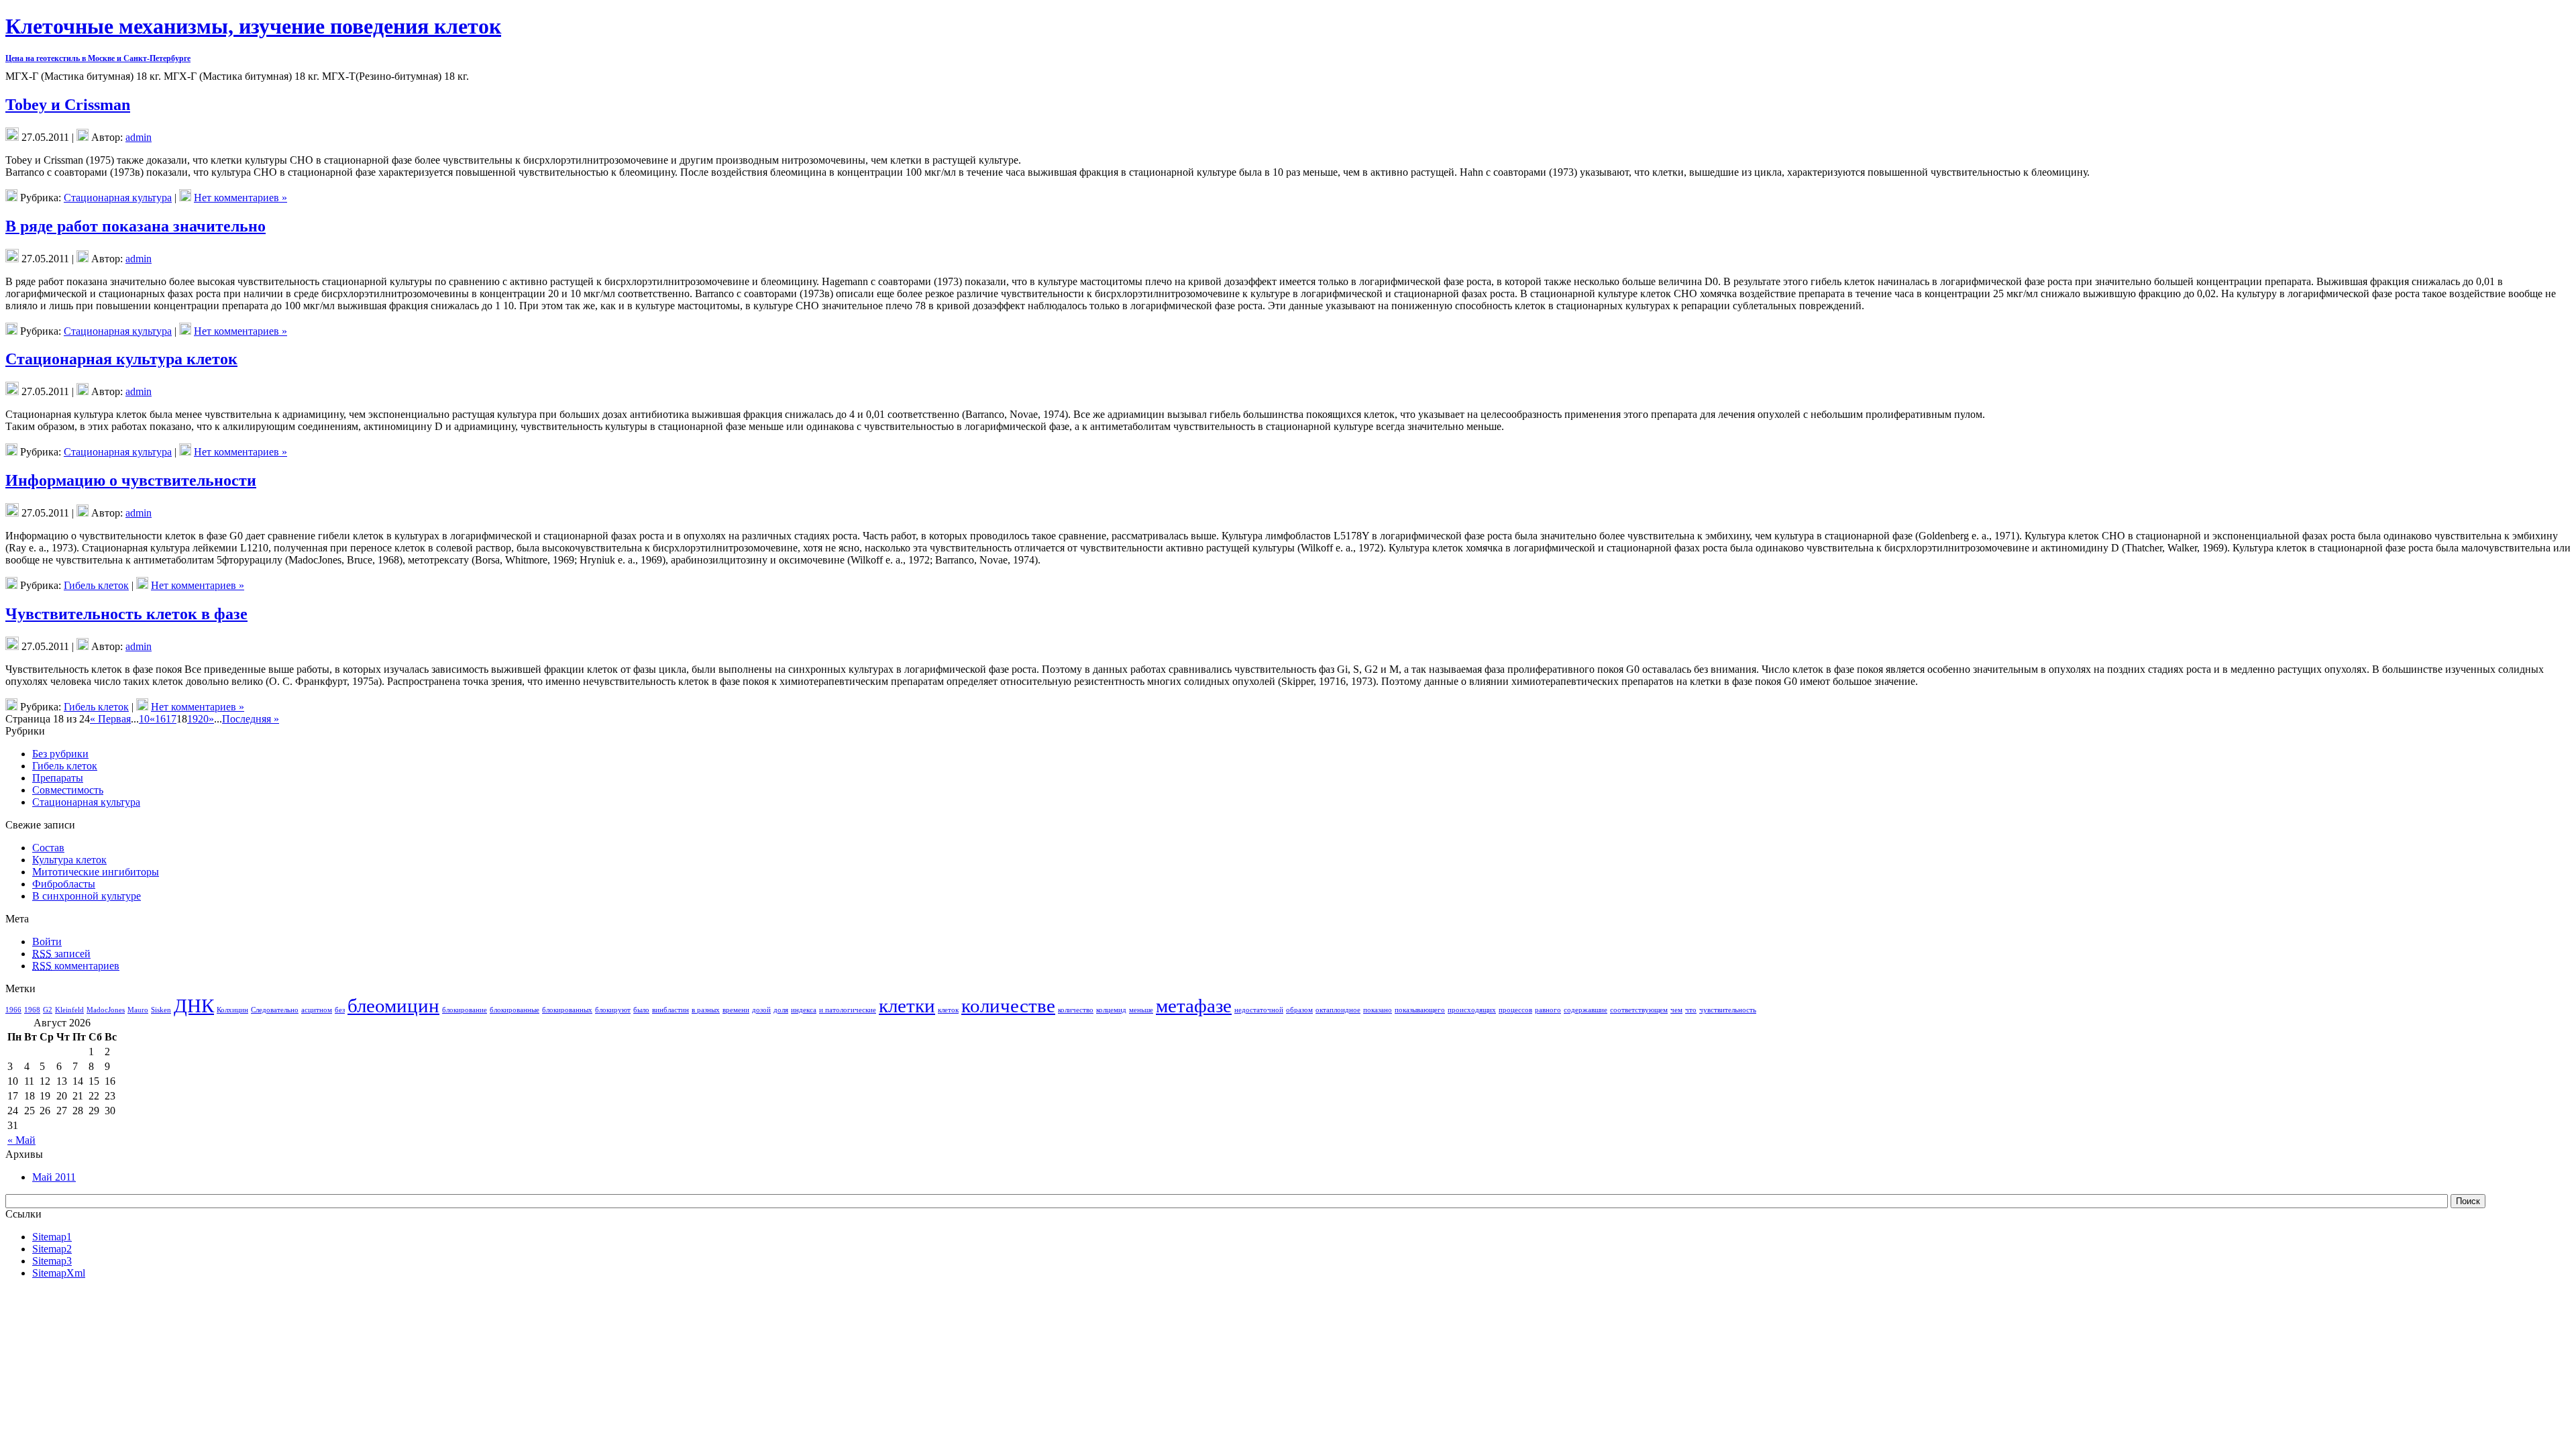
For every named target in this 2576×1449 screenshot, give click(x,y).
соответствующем (1639, 1010)
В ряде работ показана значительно (136, 226)
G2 (48, 1010)
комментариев (76, 966)
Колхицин (232, 1010)
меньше (1141, 1010)
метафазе (1194, 1006)
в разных (706, 1010)
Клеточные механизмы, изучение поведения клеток (253, 26)
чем (1676, 1010)
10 (144, 719)
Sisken (161, 1010)
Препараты (58, 778)
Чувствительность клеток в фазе (126, 614)
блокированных (567, 1010)
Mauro (138, 1010)
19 (193, 719)
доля (781, 1010)
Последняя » (251, 719)
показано (1378, 1010)
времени (736, 1010)
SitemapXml (59, 1273)
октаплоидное (1338, 1010)
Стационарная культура (118, 198)
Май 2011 (54, 1177)
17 (171, 719)
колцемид (1111, 1010)
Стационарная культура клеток (121, 359)
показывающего (1420, 1010)
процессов (1515, 1010)
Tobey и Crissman (68, 105)
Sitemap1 (52, 1237)
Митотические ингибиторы (96, 872)
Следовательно (275, 1010)
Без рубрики (60, 754)
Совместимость (68, 790)
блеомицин (393, 1006)
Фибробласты (64, 884)
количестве (1008, 1006)
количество (1076, 1010)
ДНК (194, 1006)
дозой (761, 1010)
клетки (907, 1006)
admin (139, 137)
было (641, 1010)
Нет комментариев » (240, 198)
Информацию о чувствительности (131, 480)
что (1691, 1010)
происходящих (1472, 1010)
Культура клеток (69, 860)
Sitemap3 (52, 1261)
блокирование (465, 1010)
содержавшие (1586, 1010)
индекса (804, 1010)
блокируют (613, 1010)
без (340, 1010)
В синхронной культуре (87, 896)
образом (1299, 1010)
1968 (32, 1010)
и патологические (848, 1010)
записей (61, 954)
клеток (948, 1010)
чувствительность (1728, 1010)
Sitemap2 (52, 1249)
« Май (21, 1140)
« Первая (110, 719)
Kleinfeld (69, 1010)
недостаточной (1259, 1010)
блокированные (515, 1010)
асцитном (317, 1010)
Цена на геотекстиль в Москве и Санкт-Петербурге (98, 58)
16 (160, 719)
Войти (47, 942)
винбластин (670, 1010)
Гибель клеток (96, 585)
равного (1548, 1010)
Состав (48, 848)
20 (203, 719)
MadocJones (106, 1010)
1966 (13, 1010)
